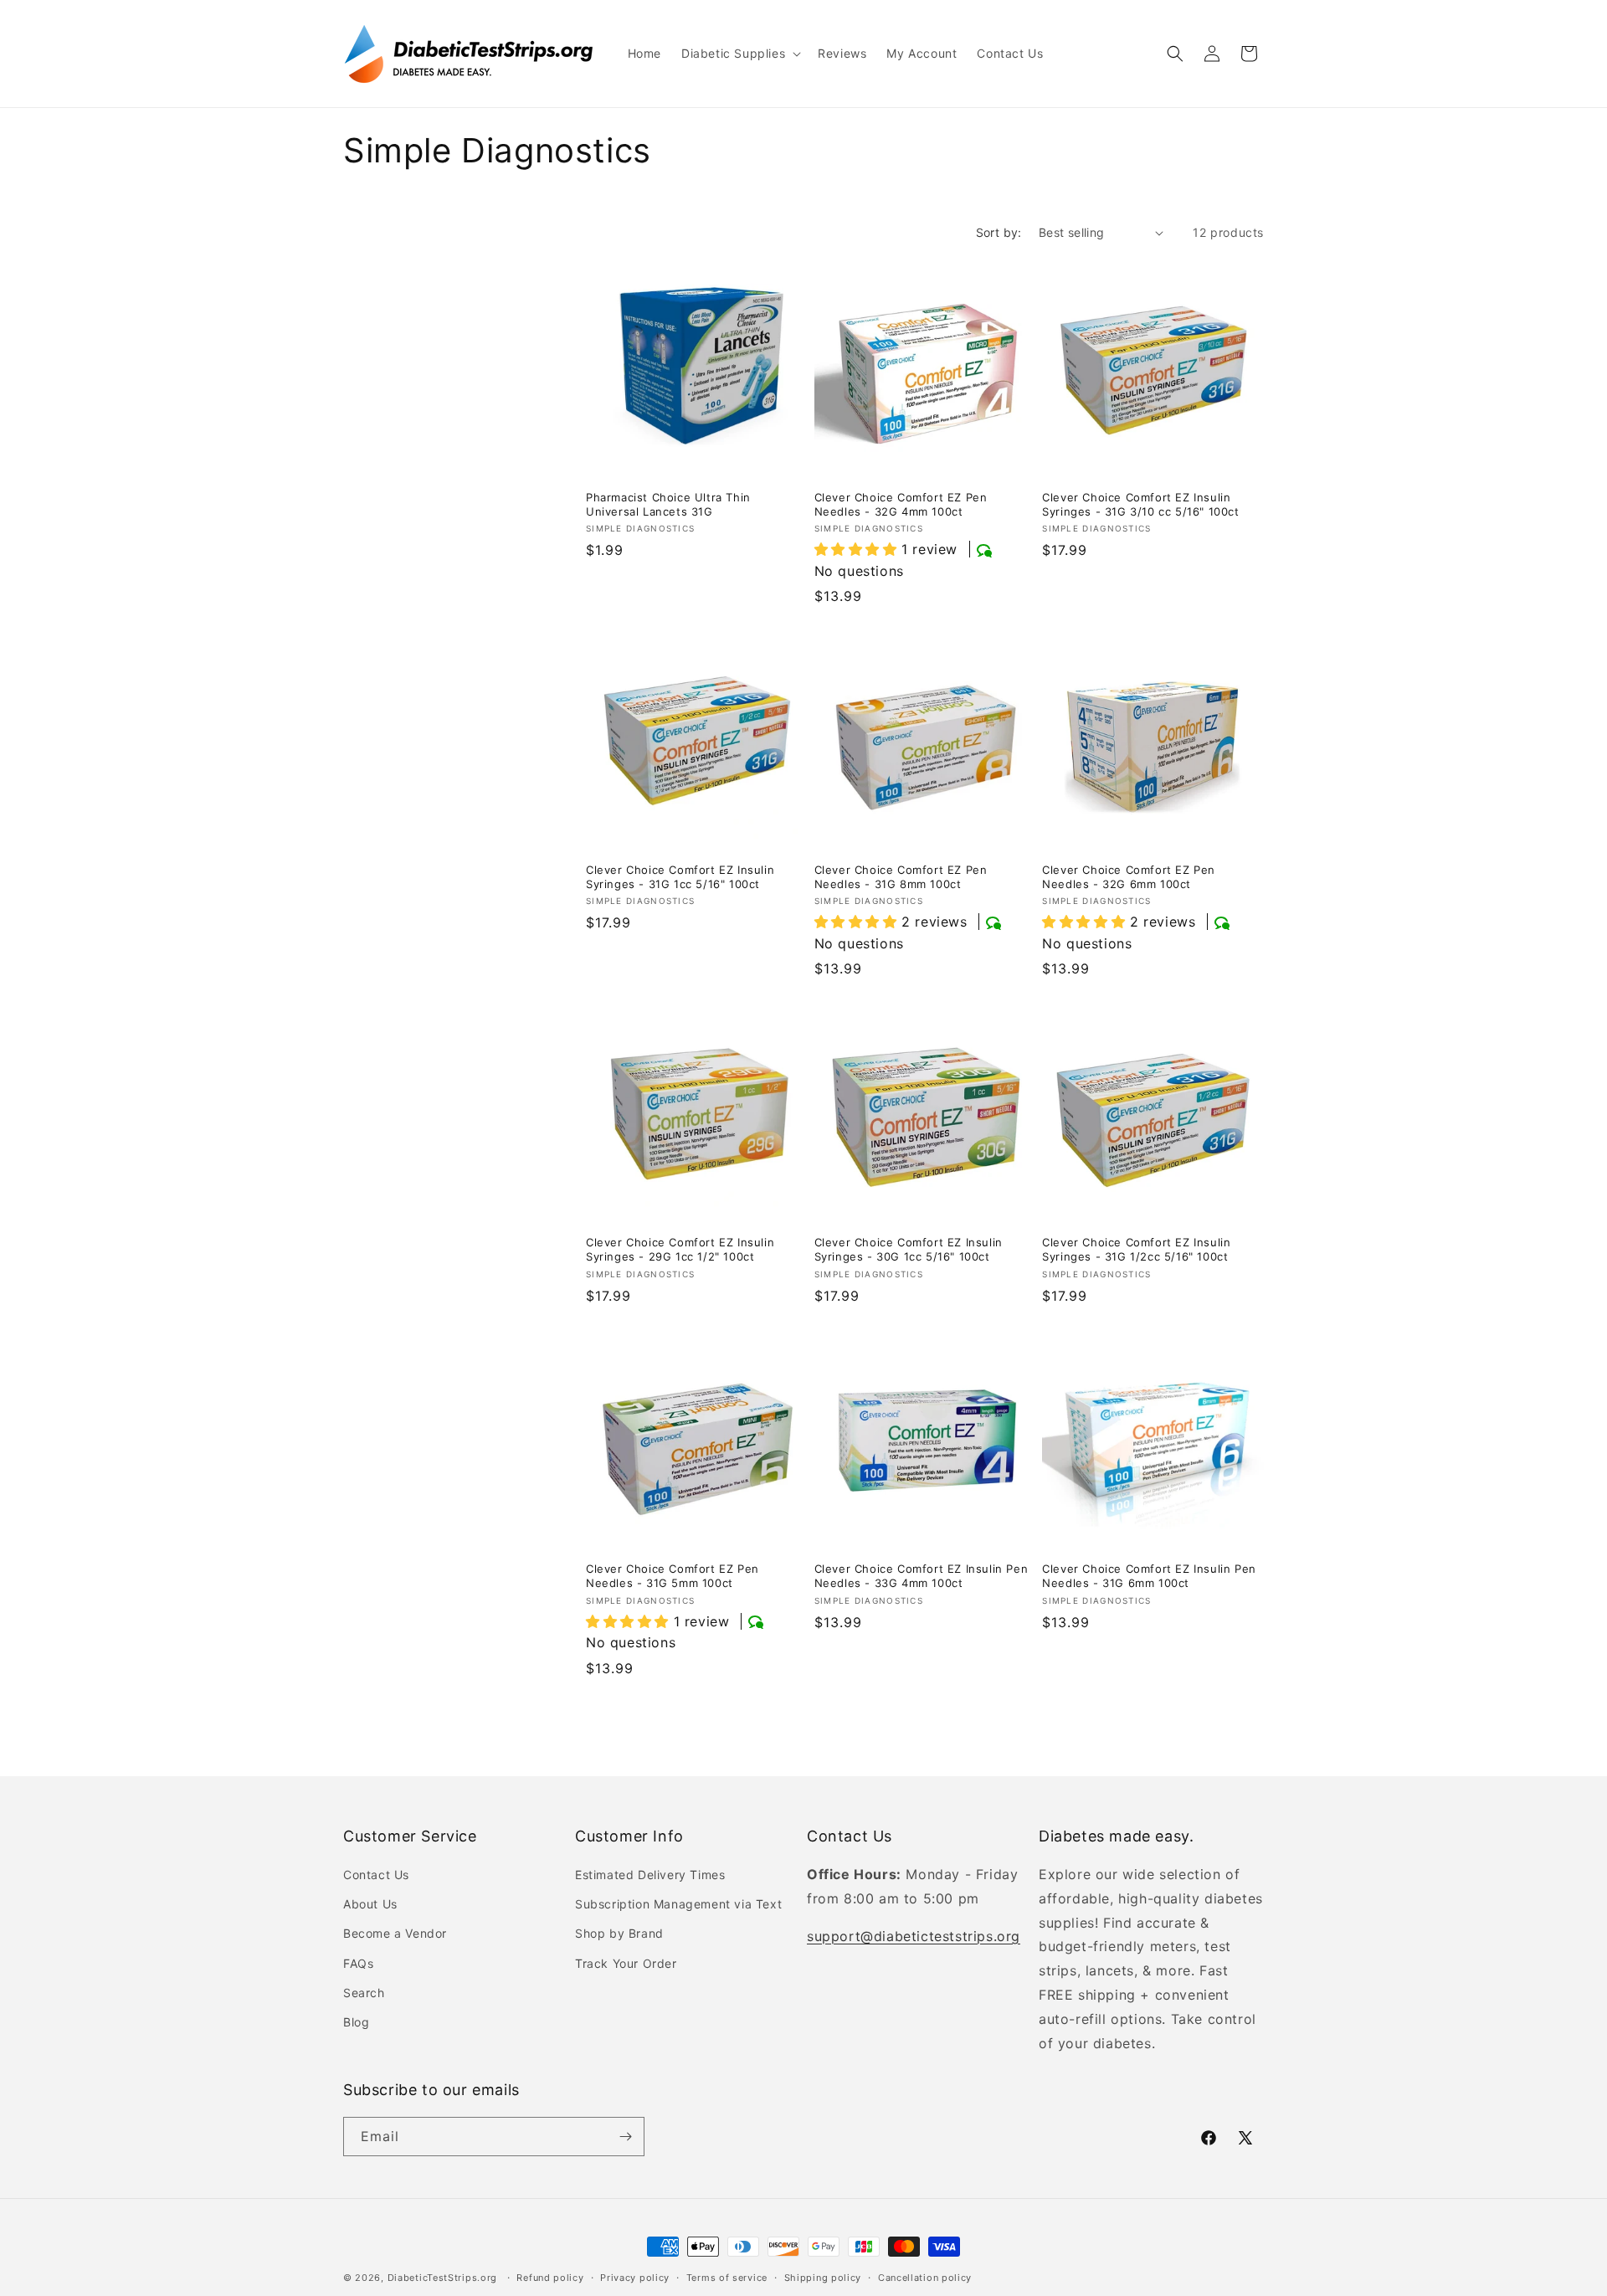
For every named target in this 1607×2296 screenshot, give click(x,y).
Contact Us (376, 1875)
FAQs (358, 1963)
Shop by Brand (619, 1933)
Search (364, 1993)
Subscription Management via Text (678, 1904)
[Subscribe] (625, 2137)
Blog (356, 2022)
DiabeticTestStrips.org (442, 2278)
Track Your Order (626, 1963)
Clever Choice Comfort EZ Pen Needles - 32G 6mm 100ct (1129, 877)
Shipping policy (823, 2278)
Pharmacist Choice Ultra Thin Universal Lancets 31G (668, 504)
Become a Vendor (395, 1933)
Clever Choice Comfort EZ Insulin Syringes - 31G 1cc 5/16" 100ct (680, 877)
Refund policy (550, 2278)
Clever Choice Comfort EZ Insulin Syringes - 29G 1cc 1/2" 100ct (680, 1249)
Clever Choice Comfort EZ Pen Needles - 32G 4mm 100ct (901, 504)
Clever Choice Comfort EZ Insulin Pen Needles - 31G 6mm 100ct (1149, 1576)
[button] (739, 54)
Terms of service (727, 2278)
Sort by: (999, 232)
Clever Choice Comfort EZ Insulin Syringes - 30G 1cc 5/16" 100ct (909, 1249)
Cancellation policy (925, 2278)
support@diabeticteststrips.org (914, 1936)
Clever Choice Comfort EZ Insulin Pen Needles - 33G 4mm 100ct (922, 1576)
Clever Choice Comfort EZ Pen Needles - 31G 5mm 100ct (673, 1576)
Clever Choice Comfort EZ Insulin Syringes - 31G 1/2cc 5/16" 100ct (1136, 1249)
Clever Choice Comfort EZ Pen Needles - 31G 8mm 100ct (901, 877)
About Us (370, 1904)
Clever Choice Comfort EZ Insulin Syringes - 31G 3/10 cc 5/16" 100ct (1140, 504)
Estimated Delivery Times (650, 1875)
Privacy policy (635, 2278)
